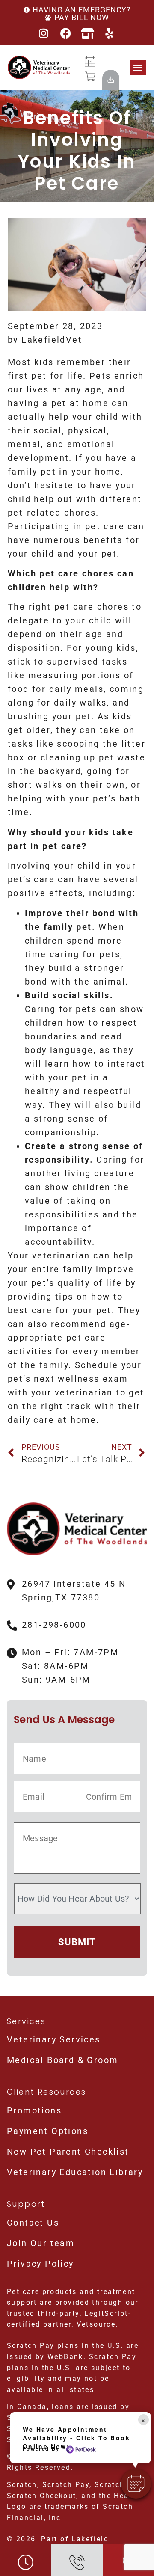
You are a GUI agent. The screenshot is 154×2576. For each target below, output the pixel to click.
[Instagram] (44, 33)
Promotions (34, 2110)
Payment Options (47, 2131)
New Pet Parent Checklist (68, 2152)
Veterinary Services (54, 2039)
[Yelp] (110, 33)
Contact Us (33, 2223)
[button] (138, 68)
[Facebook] (66, 33)
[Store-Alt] (88, 33)
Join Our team (41, 2243)
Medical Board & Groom (62, 2060)
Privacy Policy (40, 2264)
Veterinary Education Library (75, 2172)
